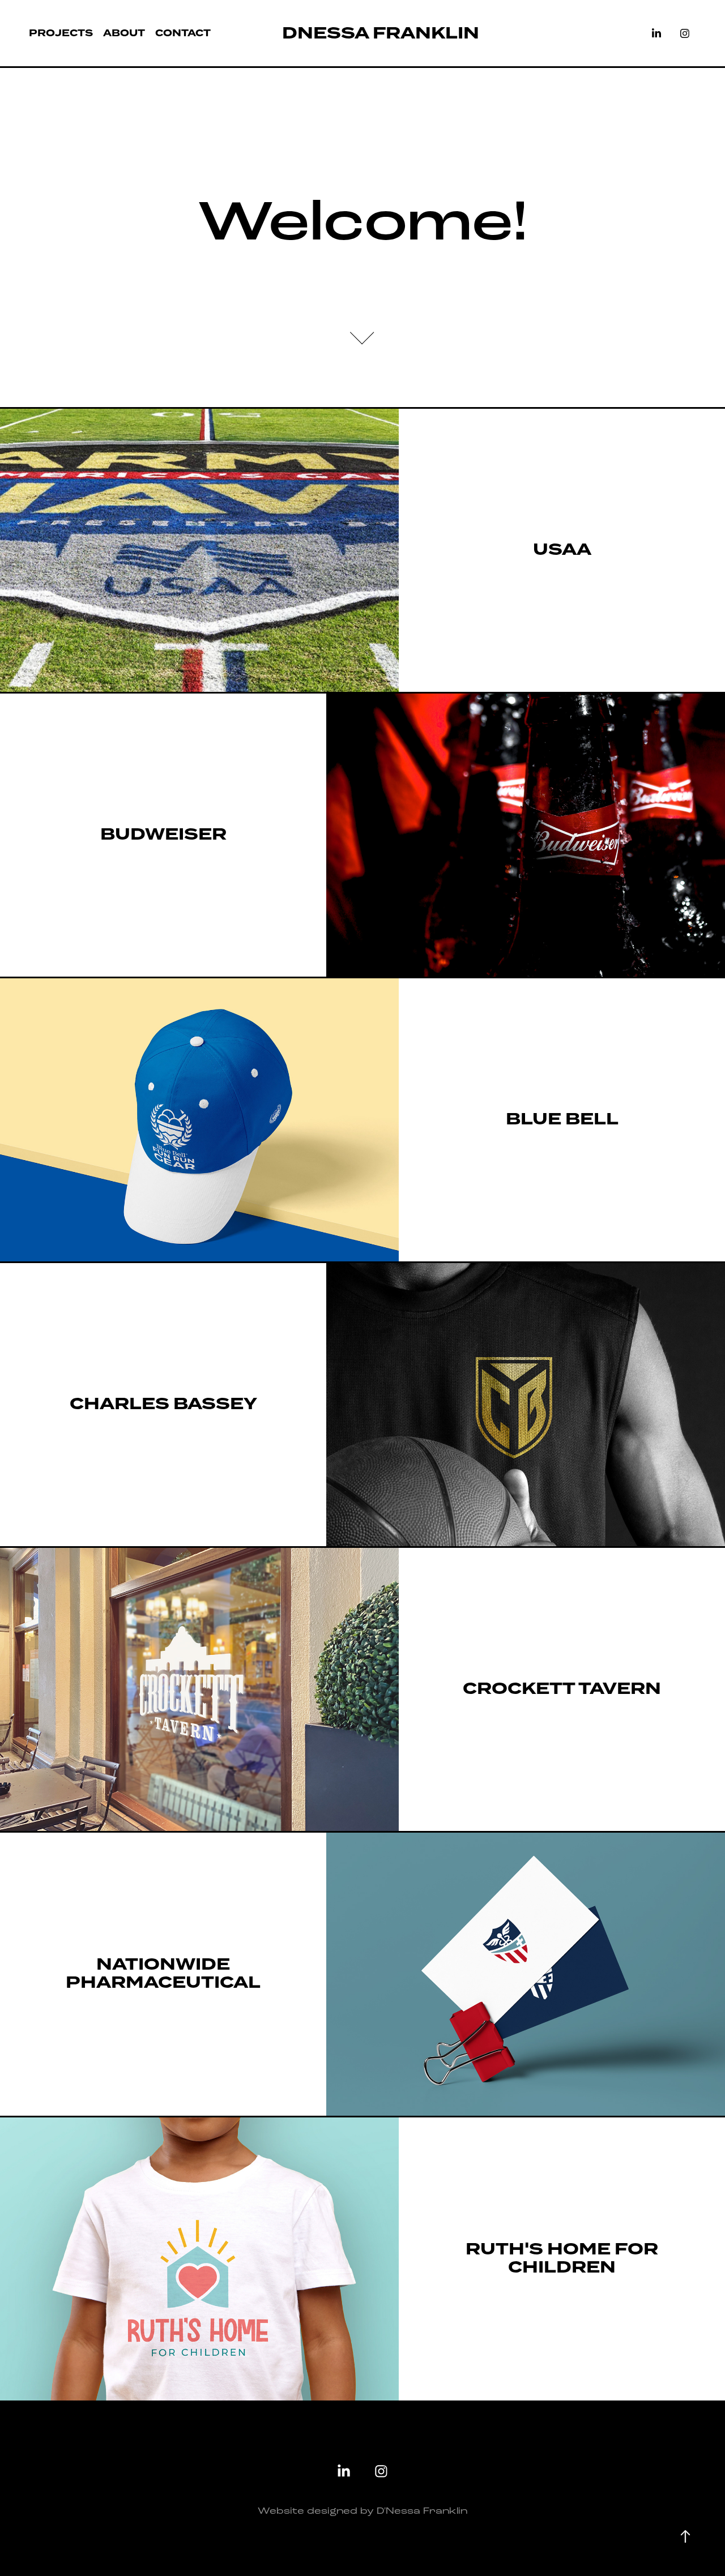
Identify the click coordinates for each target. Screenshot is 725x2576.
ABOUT (124, 33)
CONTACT (183, 33)
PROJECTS (61, 33)
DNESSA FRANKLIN (381, 33)
